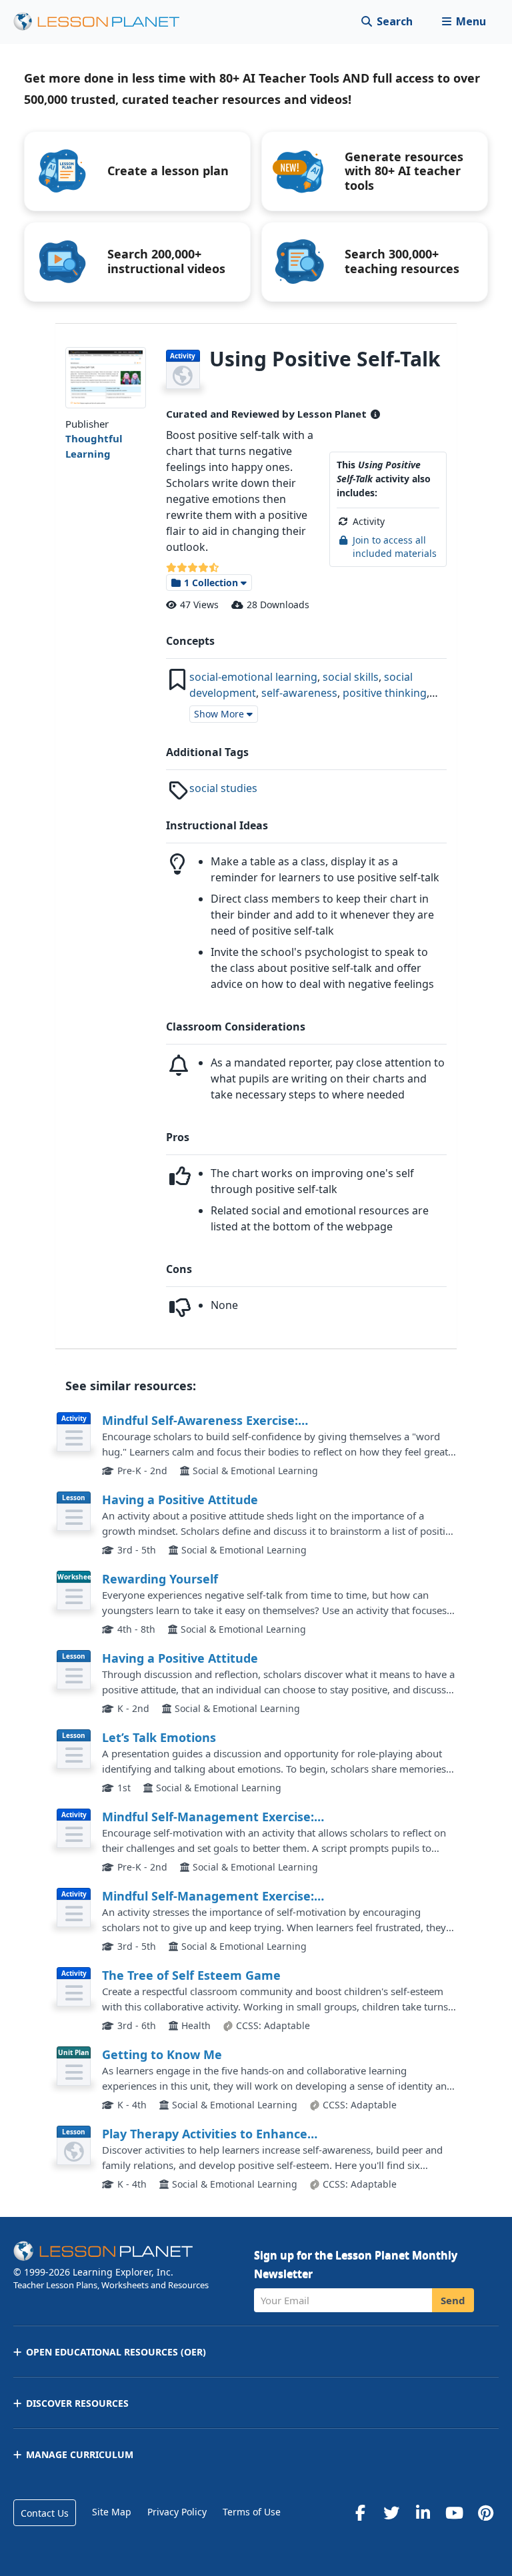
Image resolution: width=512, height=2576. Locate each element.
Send (453, 2300)
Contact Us (45, 2513)
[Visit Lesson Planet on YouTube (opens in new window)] (454, 2513)
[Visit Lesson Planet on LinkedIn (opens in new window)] (423, 2513)
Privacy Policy (177, 2512)
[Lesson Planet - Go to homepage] (104, 22)
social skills (351, 677)
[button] (464, 22)
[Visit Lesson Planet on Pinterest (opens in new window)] (485, 2513)
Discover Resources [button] (77, 2403)
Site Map (112, 2512)
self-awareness (299, 693)
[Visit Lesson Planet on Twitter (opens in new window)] (391, 2513)
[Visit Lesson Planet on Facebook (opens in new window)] (360, 2513)
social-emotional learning (253, 677)
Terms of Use (252, 2512)
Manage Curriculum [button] (80, 2454)
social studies (223, 788)
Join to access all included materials (395, 547)
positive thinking (385, 693)
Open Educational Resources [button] (116, 2352)
